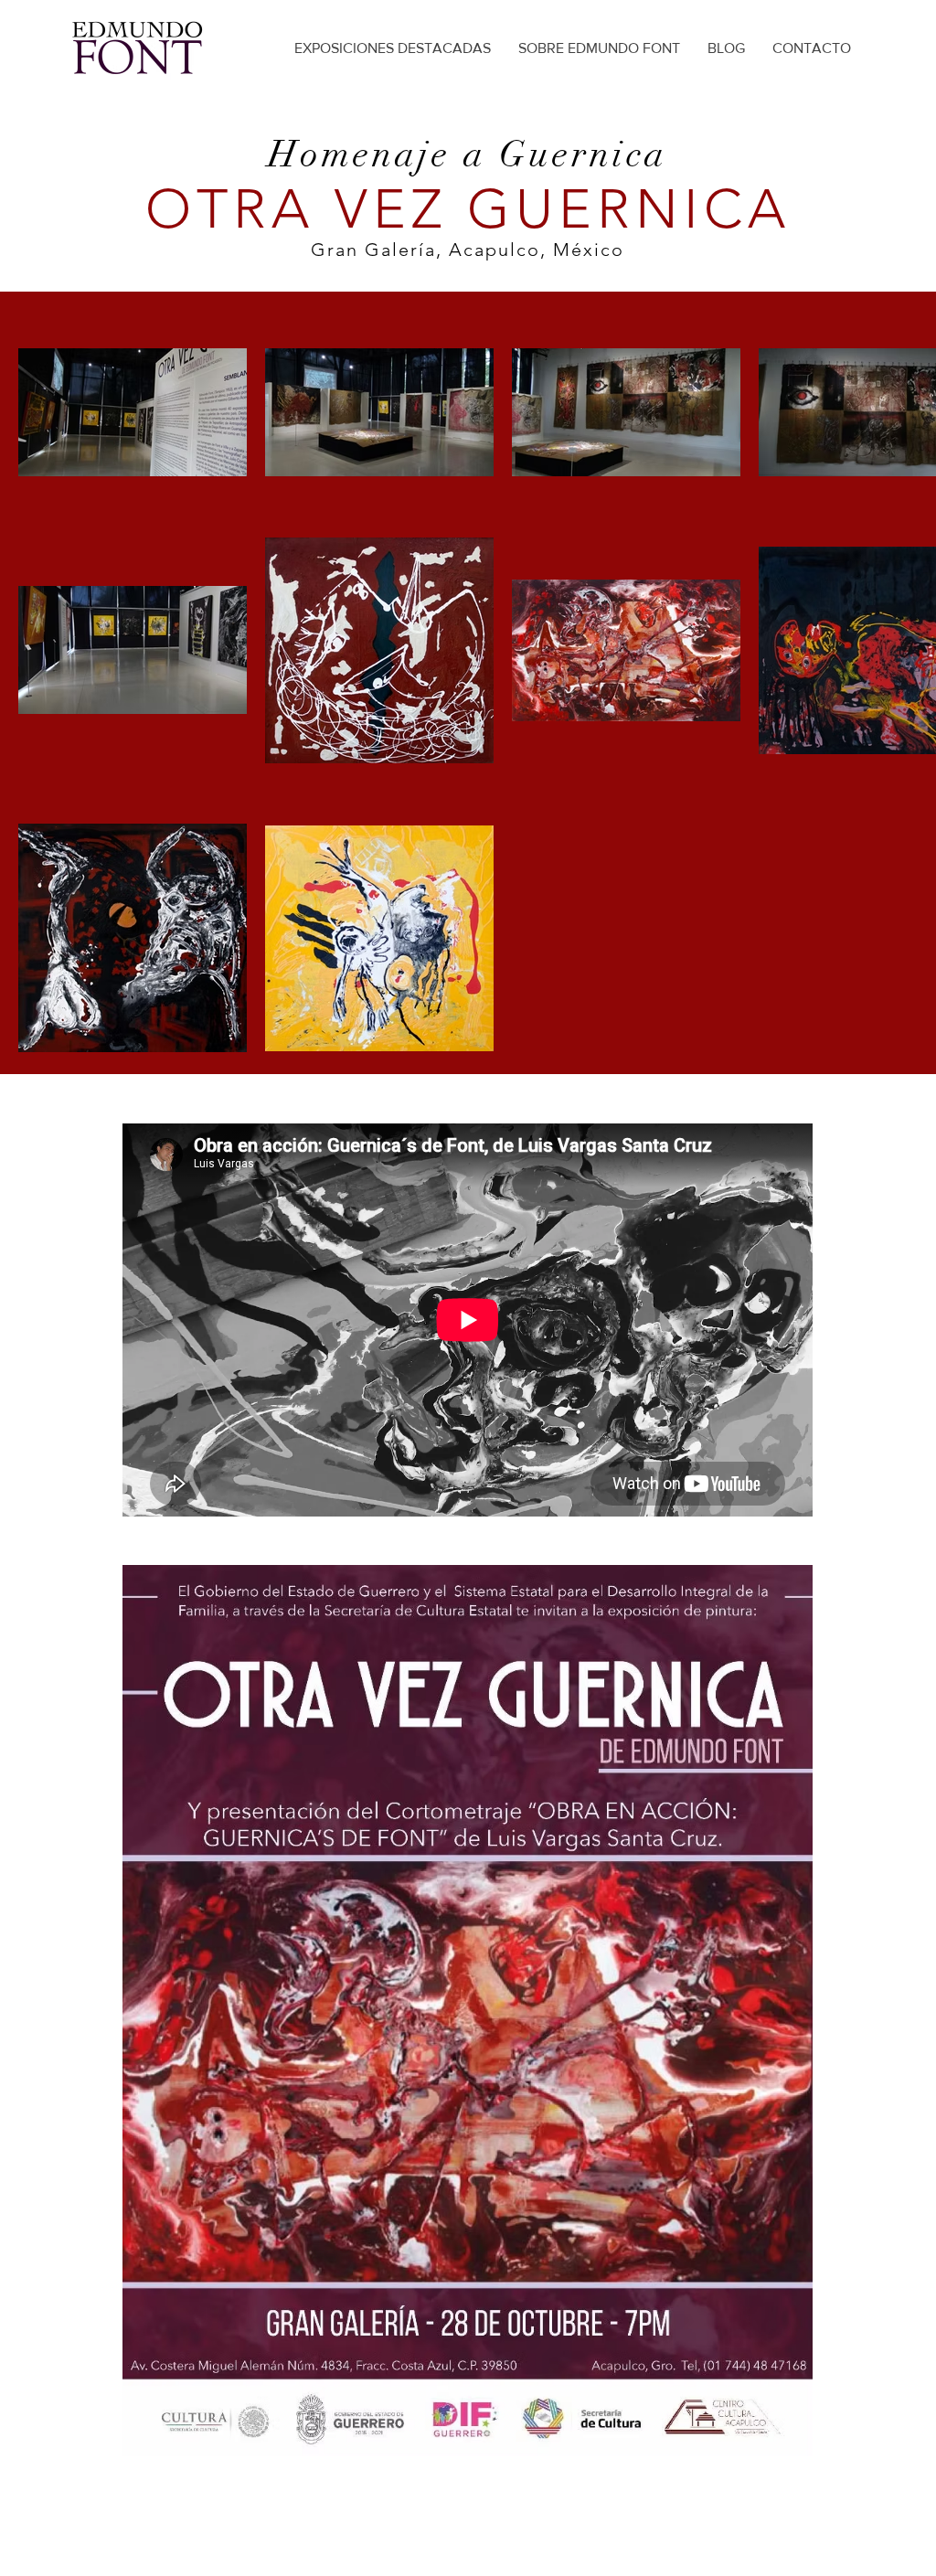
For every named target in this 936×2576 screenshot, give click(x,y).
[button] (468, 2011)
